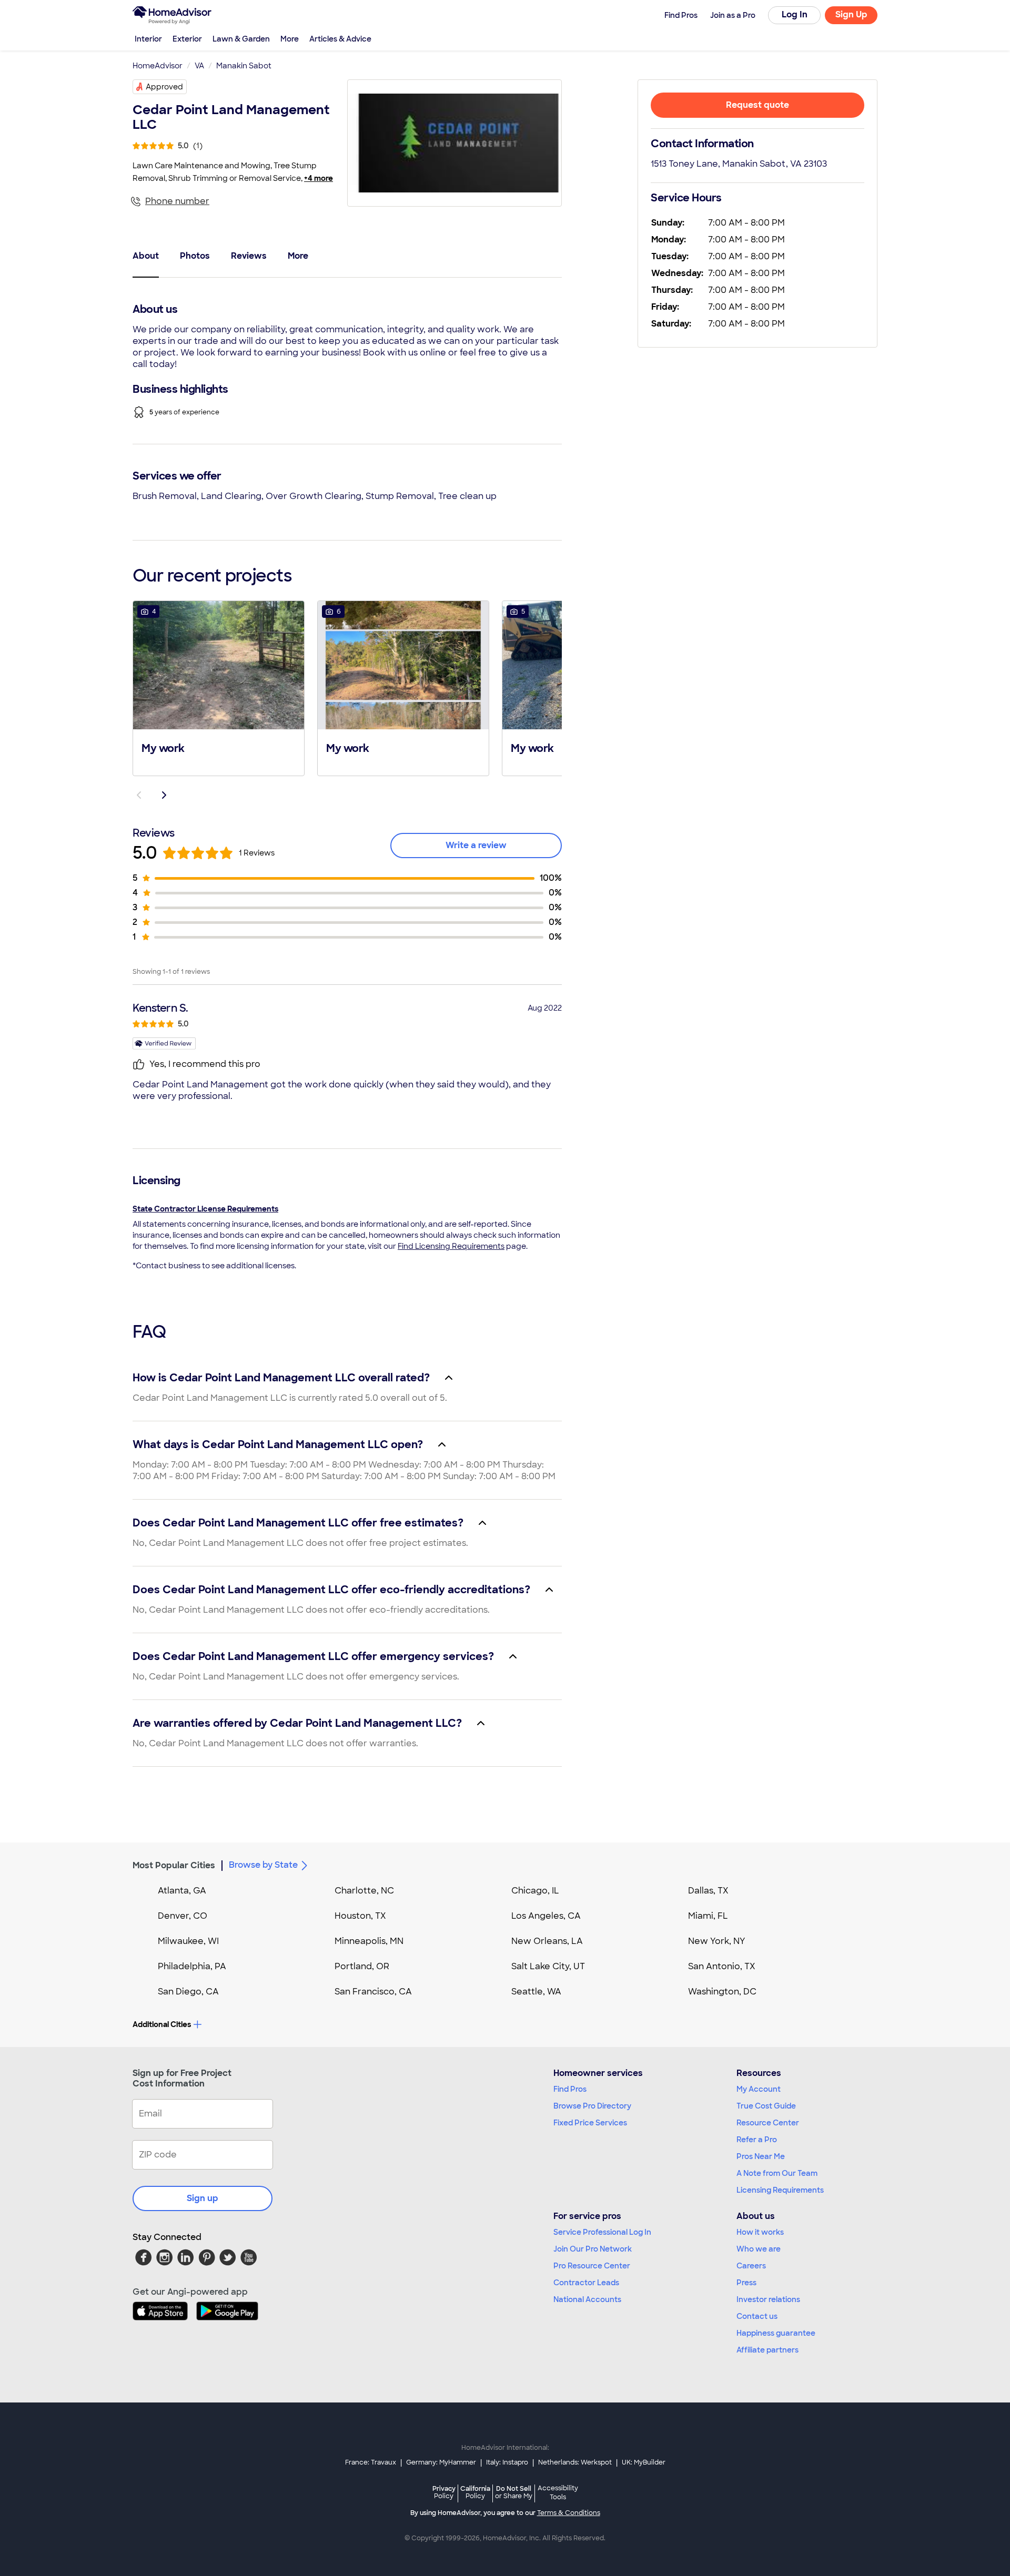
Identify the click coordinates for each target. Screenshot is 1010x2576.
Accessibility (558, 2493)
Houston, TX (360, 1916)
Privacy (444, 2492)
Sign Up (851, 14)
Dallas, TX (708, 1891)
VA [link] (199, 66)
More (290, 39)
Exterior (187, 39)
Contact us (757, 2316)
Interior (148, 39)
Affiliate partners (767, 2350)
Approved (164, 87)
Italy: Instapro (507, 2462)
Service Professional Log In (602, 2232)
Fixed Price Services (590, 2123)
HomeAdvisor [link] (158, 66)
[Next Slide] (164, 795)
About (146, 256)
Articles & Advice (340, 39)
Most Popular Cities (174, 1865)
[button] (219, 687)
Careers (751, 2266)
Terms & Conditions (569, 2513)
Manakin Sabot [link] (244, 66)
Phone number (177, 201)
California (475, 2492)
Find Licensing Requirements (451, 1246)
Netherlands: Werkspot (575, 2462)
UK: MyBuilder (644, 2462)
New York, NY (717, 1941)
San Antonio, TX (722, 1966)
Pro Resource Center (592, 2266)
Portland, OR (362, 1966)
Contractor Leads (586, 2283)
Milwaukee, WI (188, 1941)
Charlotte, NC (364, 1891)
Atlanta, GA (182, 1891)
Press (746, 2283)
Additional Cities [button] (162, 2024)
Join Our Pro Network (593, 2249)
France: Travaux (371, 2462)
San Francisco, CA (373, 1992)
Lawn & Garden (241, 39)
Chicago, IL (535, 1891)
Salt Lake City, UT (548, 1966)
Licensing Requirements (780, 2190)
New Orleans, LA (547, 1941)
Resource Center (768, 2123)
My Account (759, 2089)
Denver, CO (183, 1916)
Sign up (203, 2198)
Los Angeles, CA (546, 1916)
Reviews (249, 256)
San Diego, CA (188, 1992)
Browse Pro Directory (592, 2106)
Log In (795, 14)
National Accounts (587, 2299)
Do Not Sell (514, 2492)
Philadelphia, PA (192, 1966)
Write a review (476, 845)
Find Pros (570, 2089)
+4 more (319, 178)
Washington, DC (722, 1992)
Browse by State (263, 1865)
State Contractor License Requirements (205, 1209)
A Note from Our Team (777, 2173)
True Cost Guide (766, 2106)
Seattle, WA (536, 1992)
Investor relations (768, 2299)
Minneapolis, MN (369, 1941)
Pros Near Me (761, 2156)
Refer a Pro (757, 2140)
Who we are (759, 2249)
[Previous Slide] (139, 795)
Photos (195, 256)
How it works (760, 2232)
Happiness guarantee (776, 2333)
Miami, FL (708, 1916)
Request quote (757, 105)
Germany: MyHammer (441, 2462)
